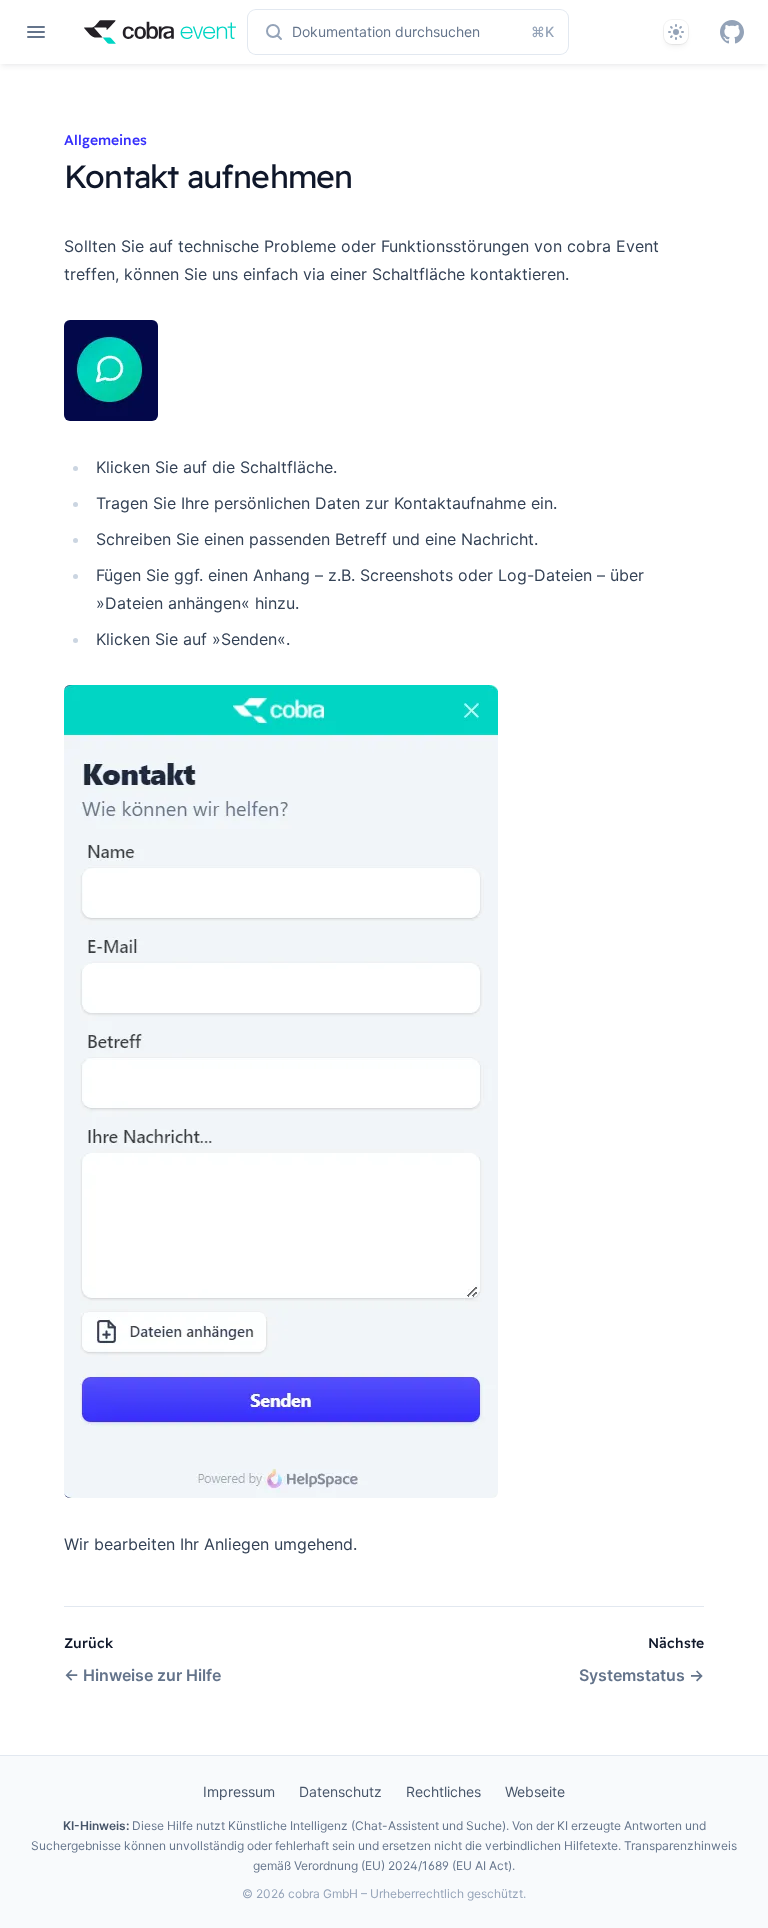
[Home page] (160, 32)
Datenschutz (340, 1791)
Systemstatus (641, 1675)
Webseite (535, 1791)
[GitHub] (732, 32)
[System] (676, 32)
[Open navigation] (36, 32)
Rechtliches (443, 1791)
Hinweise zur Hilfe (142, 1675)
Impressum (239, 1791)
